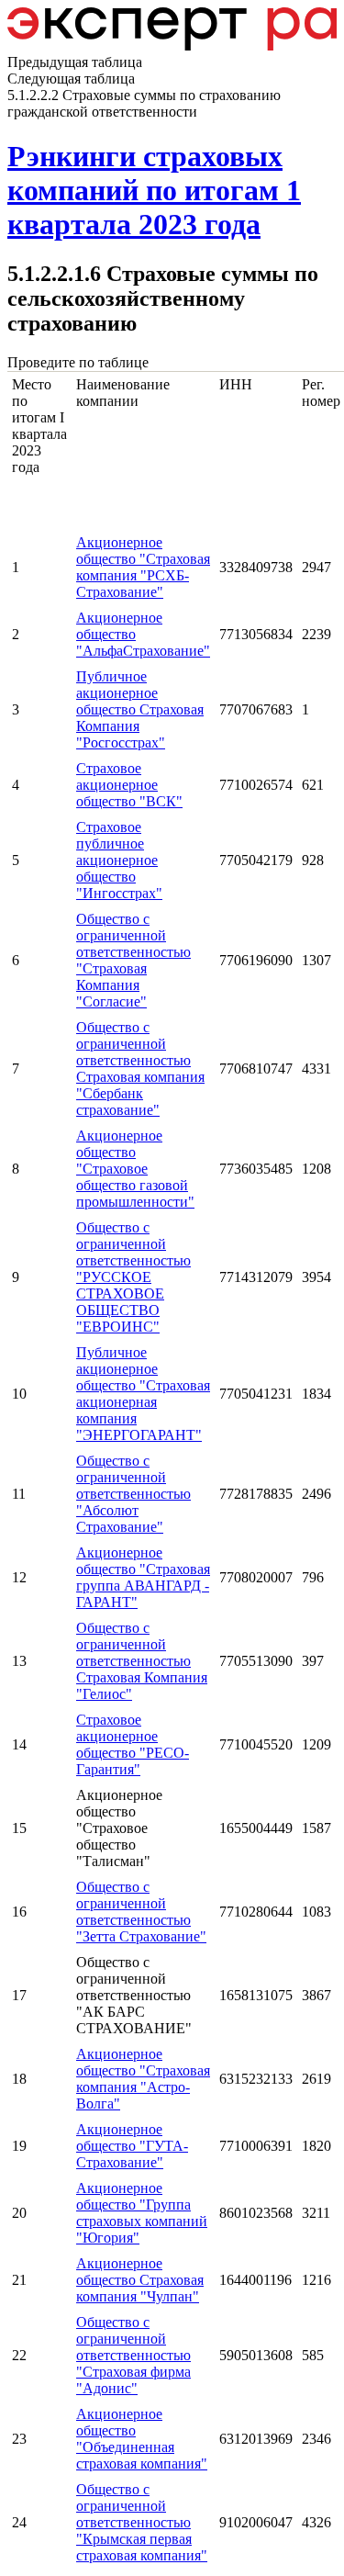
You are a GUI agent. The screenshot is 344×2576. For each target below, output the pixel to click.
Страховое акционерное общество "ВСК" (129, 785)
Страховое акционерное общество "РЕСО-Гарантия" (133, 1744)
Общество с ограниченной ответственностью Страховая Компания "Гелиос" (142, 1661)
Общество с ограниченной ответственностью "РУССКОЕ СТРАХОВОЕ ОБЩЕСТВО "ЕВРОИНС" (133, 1277)
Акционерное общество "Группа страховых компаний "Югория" (142, 2213)
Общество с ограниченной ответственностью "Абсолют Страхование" (133, 1494)
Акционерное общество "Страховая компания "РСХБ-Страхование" (143, 567)
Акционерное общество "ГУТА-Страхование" (132, 2146)
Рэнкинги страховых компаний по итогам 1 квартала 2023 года (154, 190)
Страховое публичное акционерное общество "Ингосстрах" (119, 860)
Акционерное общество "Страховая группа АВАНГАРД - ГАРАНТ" (143, 1577)
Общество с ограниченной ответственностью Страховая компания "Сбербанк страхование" (140, 1069)
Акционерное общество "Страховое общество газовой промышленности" (135, 1169)
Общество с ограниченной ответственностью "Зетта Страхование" (141, 1912)
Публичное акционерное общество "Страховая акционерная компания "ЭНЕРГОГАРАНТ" (143, 1394)
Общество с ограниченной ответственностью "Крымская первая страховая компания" (142, 2522)
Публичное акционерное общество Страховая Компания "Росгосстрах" (140, 709)
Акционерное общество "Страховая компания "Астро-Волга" (143, 2079)
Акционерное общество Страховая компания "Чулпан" (140, 2280)
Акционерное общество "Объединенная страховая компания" (142, 2439)
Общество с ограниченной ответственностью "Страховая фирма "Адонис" (133, 2355)
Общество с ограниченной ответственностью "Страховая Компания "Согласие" (133, 960)
